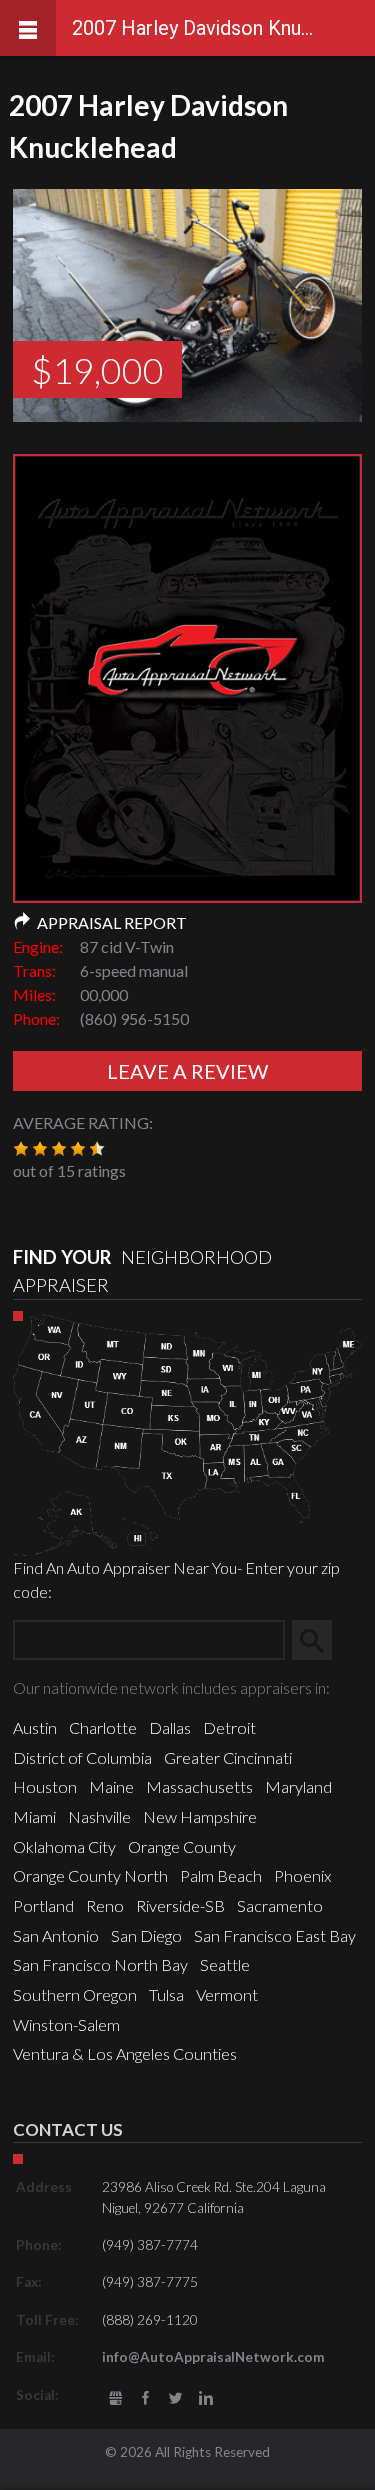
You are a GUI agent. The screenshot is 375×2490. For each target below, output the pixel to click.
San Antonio (56, 1935)
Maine (111, 1786)
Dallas (170, 1727)
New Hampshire (200, 1816)
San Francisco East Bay (275, 1935)
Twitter (175, 2398)
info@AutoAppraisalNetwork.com (213, 2357)
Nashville (99, 1816)
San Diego (146, 1935)
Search (320, 1639)
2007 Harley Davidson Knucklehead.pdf (187, 694)
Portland (43, 1905)
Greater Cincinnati (228, 1757)
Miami (34, 1816)
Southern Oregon (75, 1994)
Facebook (145, 2398)
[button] (21, 1149)
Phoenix (302, 1875)
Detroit (229, 1727)
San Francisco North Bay (100, 1964)
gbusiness (115, 2398)
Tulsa (166, 1994)
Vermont (227, 1994)
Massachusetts (199, 1786)
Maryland (298, 1786)
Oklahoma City (64, 1846)
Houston (45, 1786)
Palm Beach (221, 1875)
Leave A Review (187, 1071)
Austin (35, 1727)
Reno (105, 1905)
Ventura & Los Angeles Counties (125, 2053)
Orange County (182, 1846)
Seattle (225, 1964)
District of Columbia (82, 1757)
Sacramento (280, 1905)
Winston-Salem (66, 2024)
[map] (187, 1432)
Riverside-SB (180, 1905)
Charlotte (103, 1727)
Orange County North (90, 1875)
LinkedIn (206, 2398)
